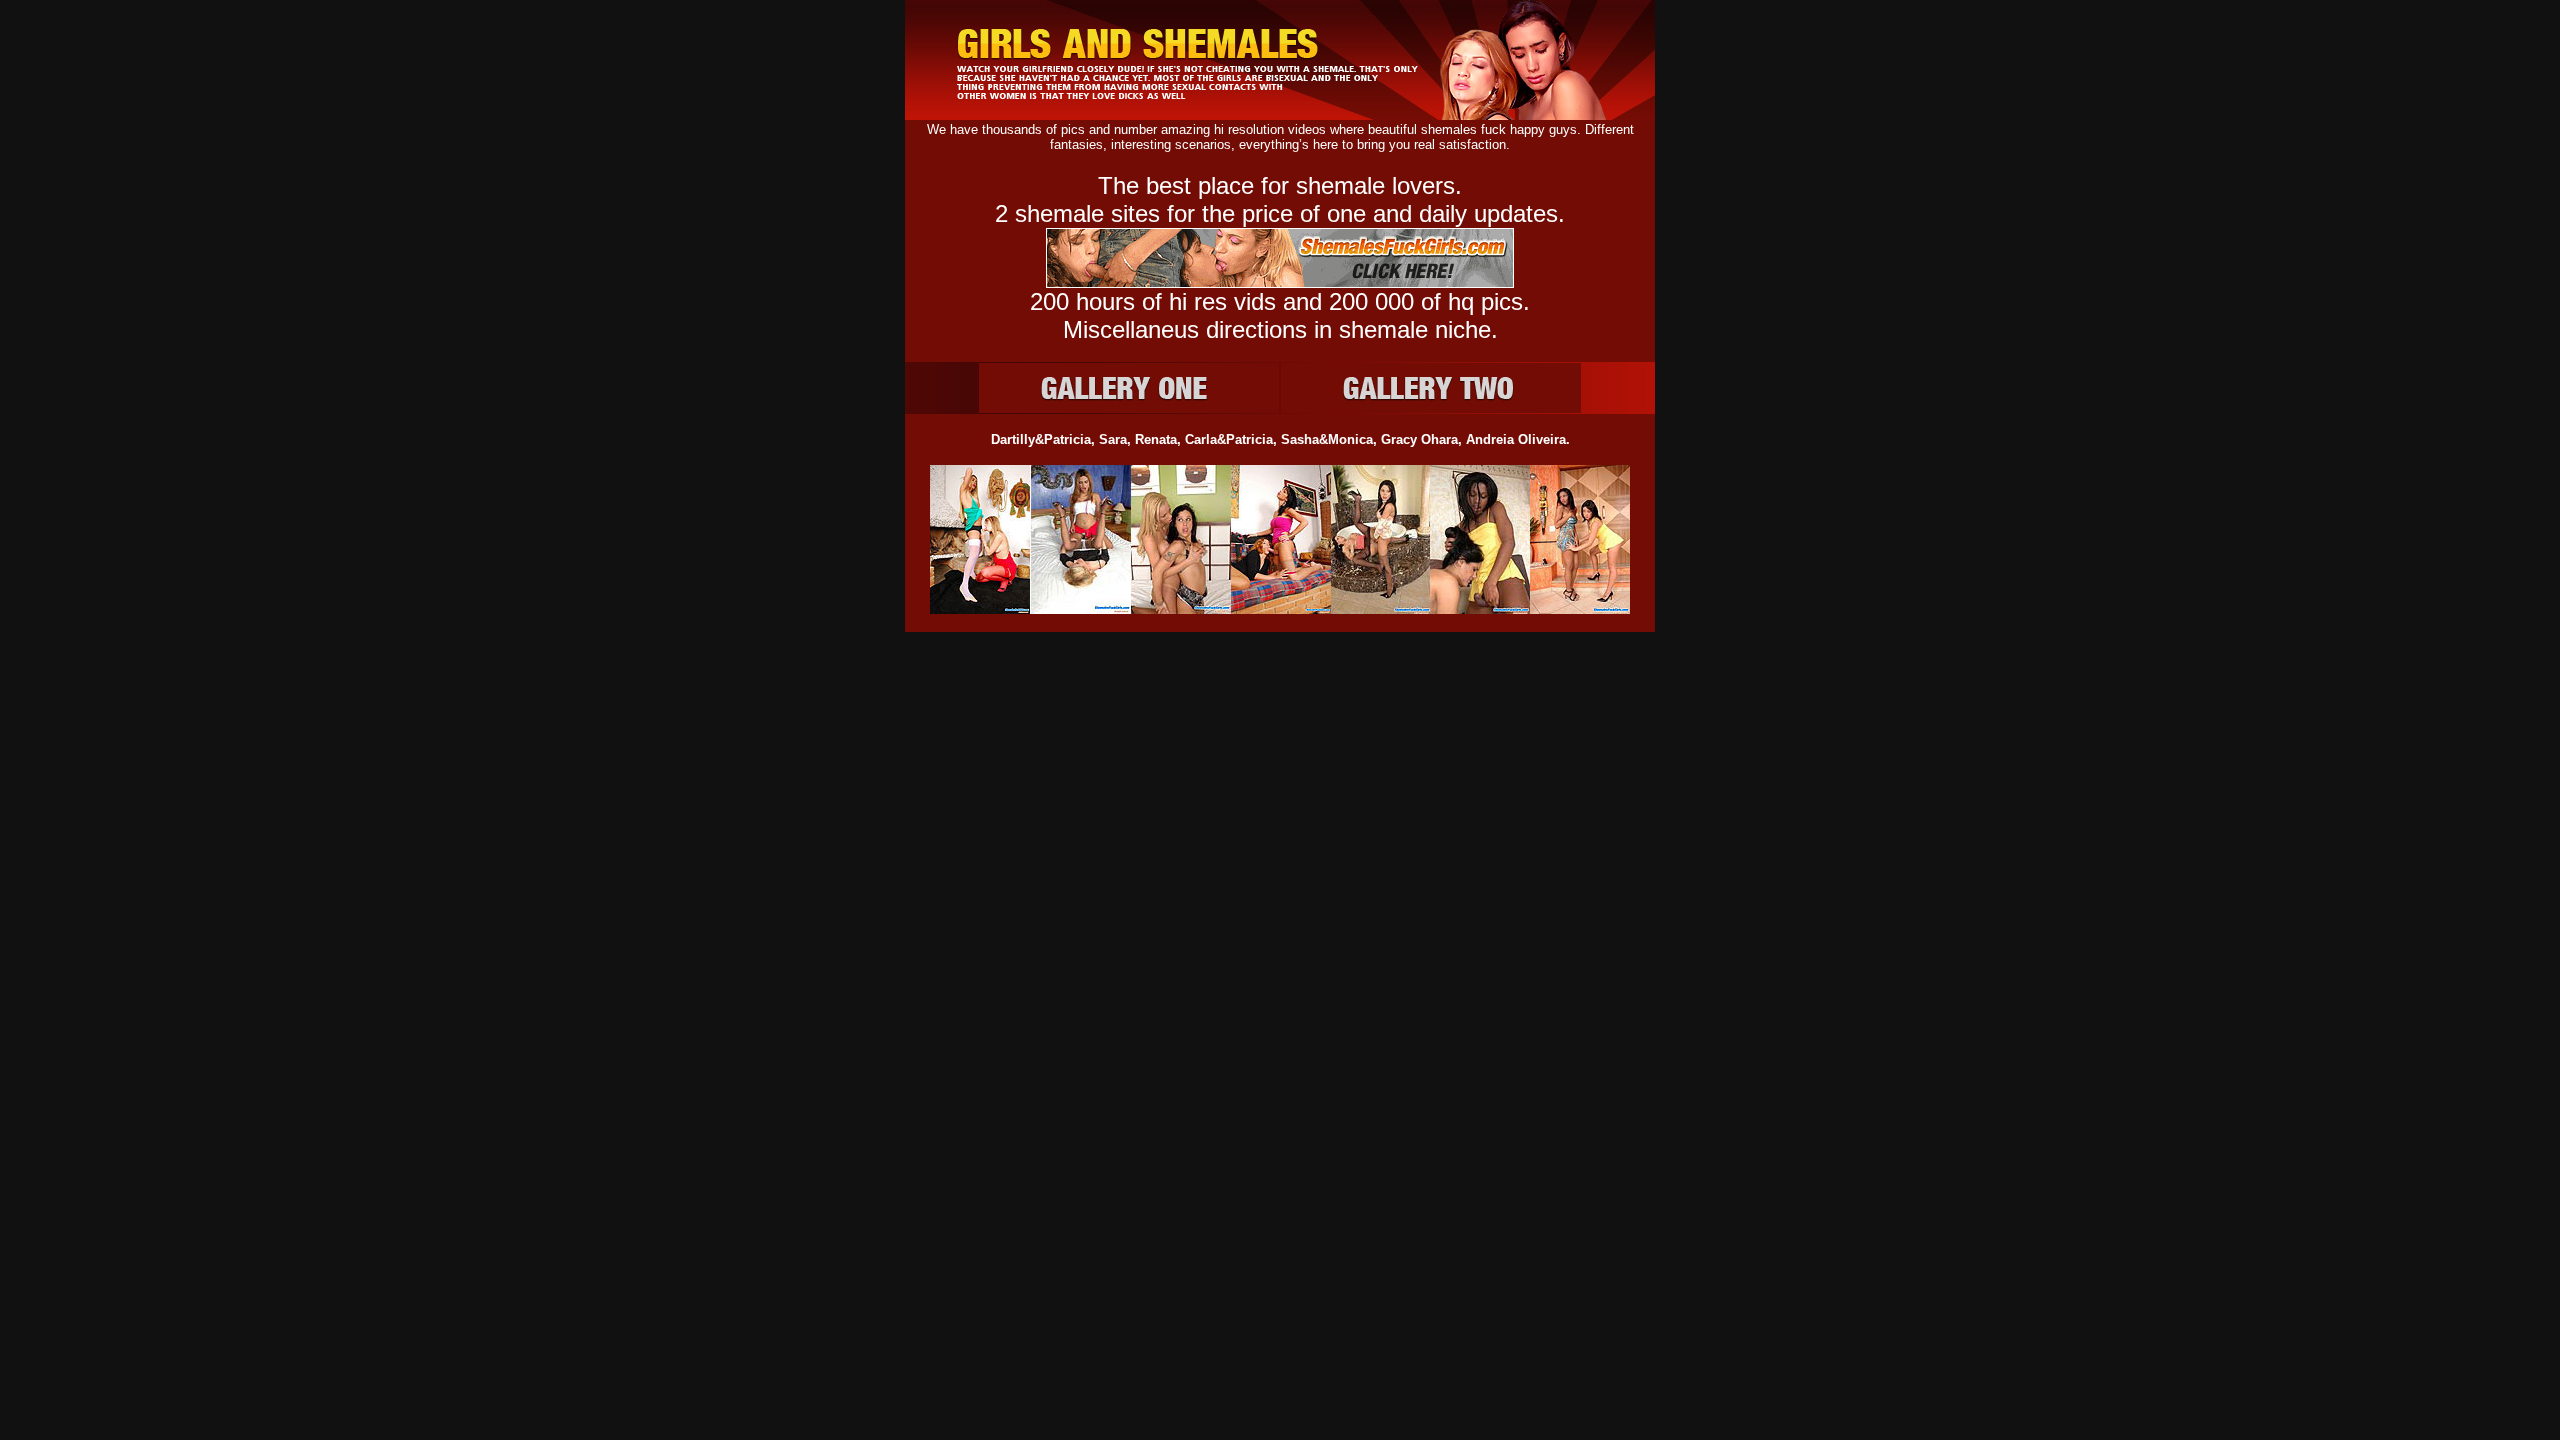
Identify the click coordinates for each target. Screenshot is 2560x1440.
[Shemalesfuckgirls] (1280, 114)
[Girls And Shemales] (1129, 388)
